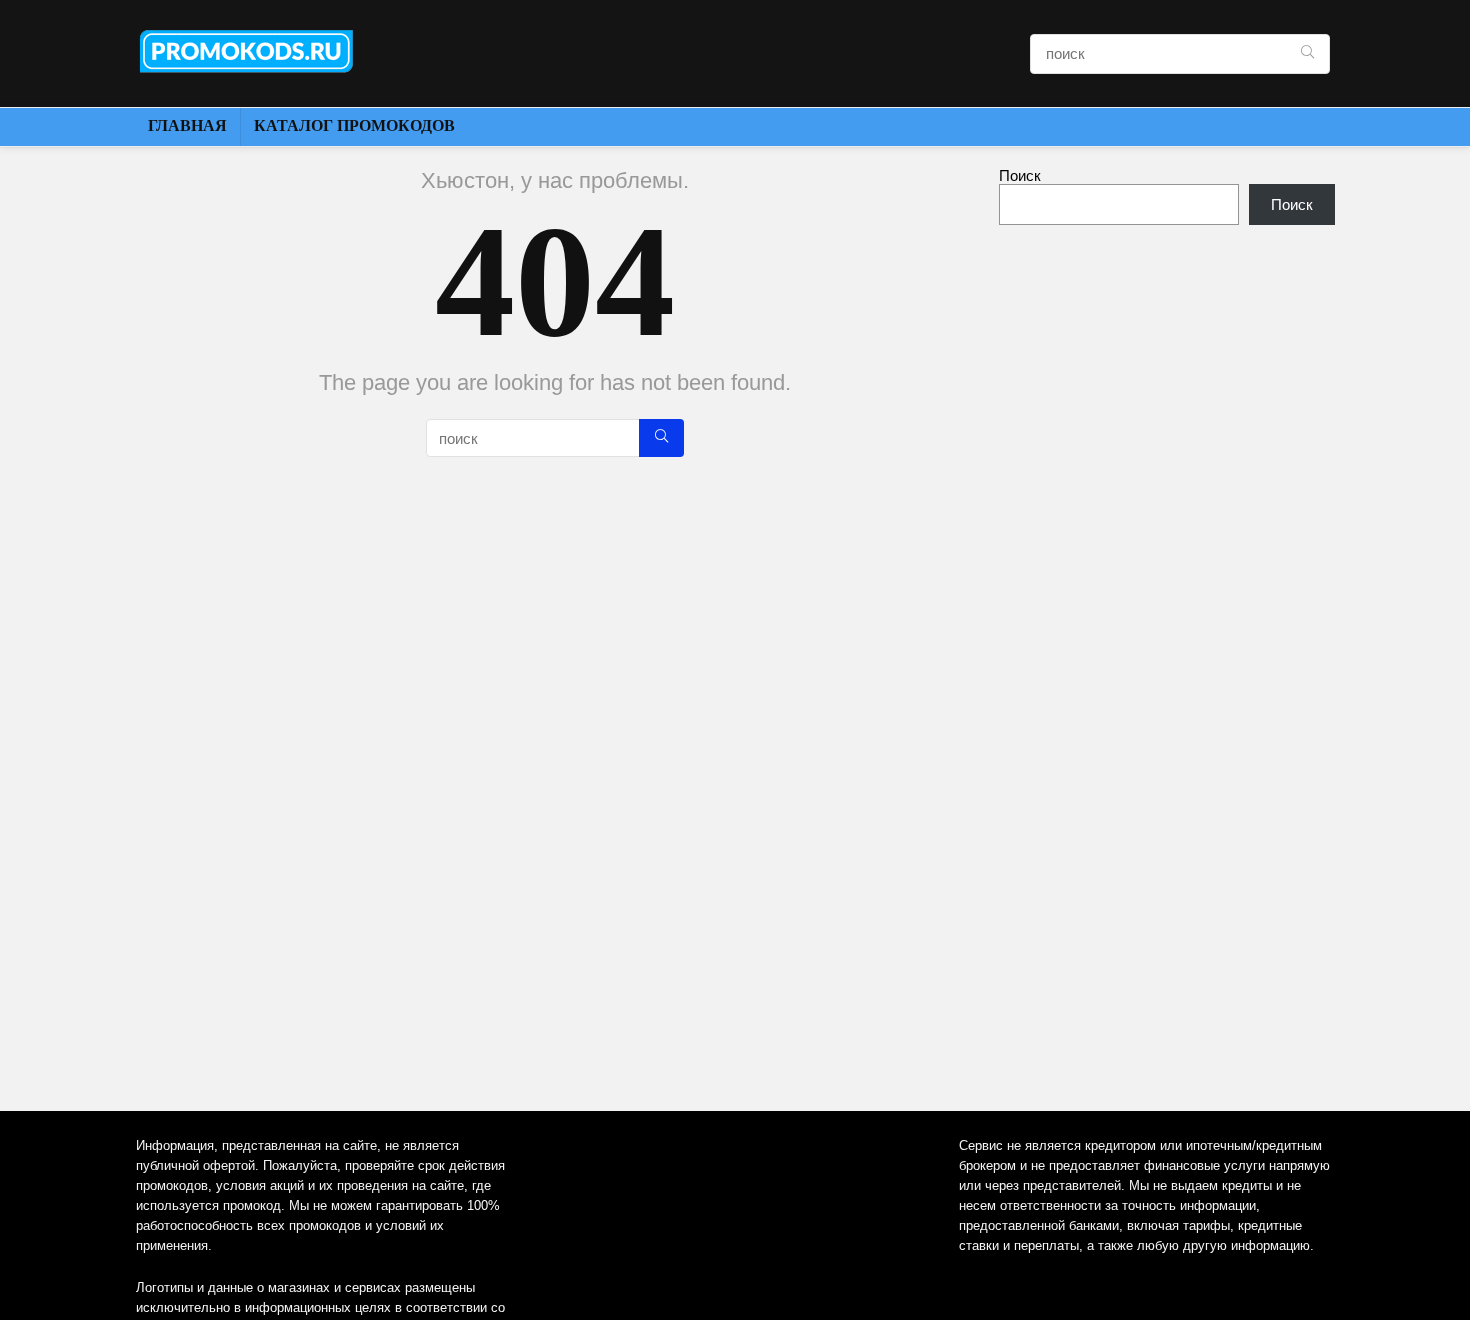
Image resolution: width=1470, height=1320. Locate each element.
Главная (187, 125)
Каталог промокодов (354, 125)
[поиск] (1307, 54)
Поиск (1020, 175)
